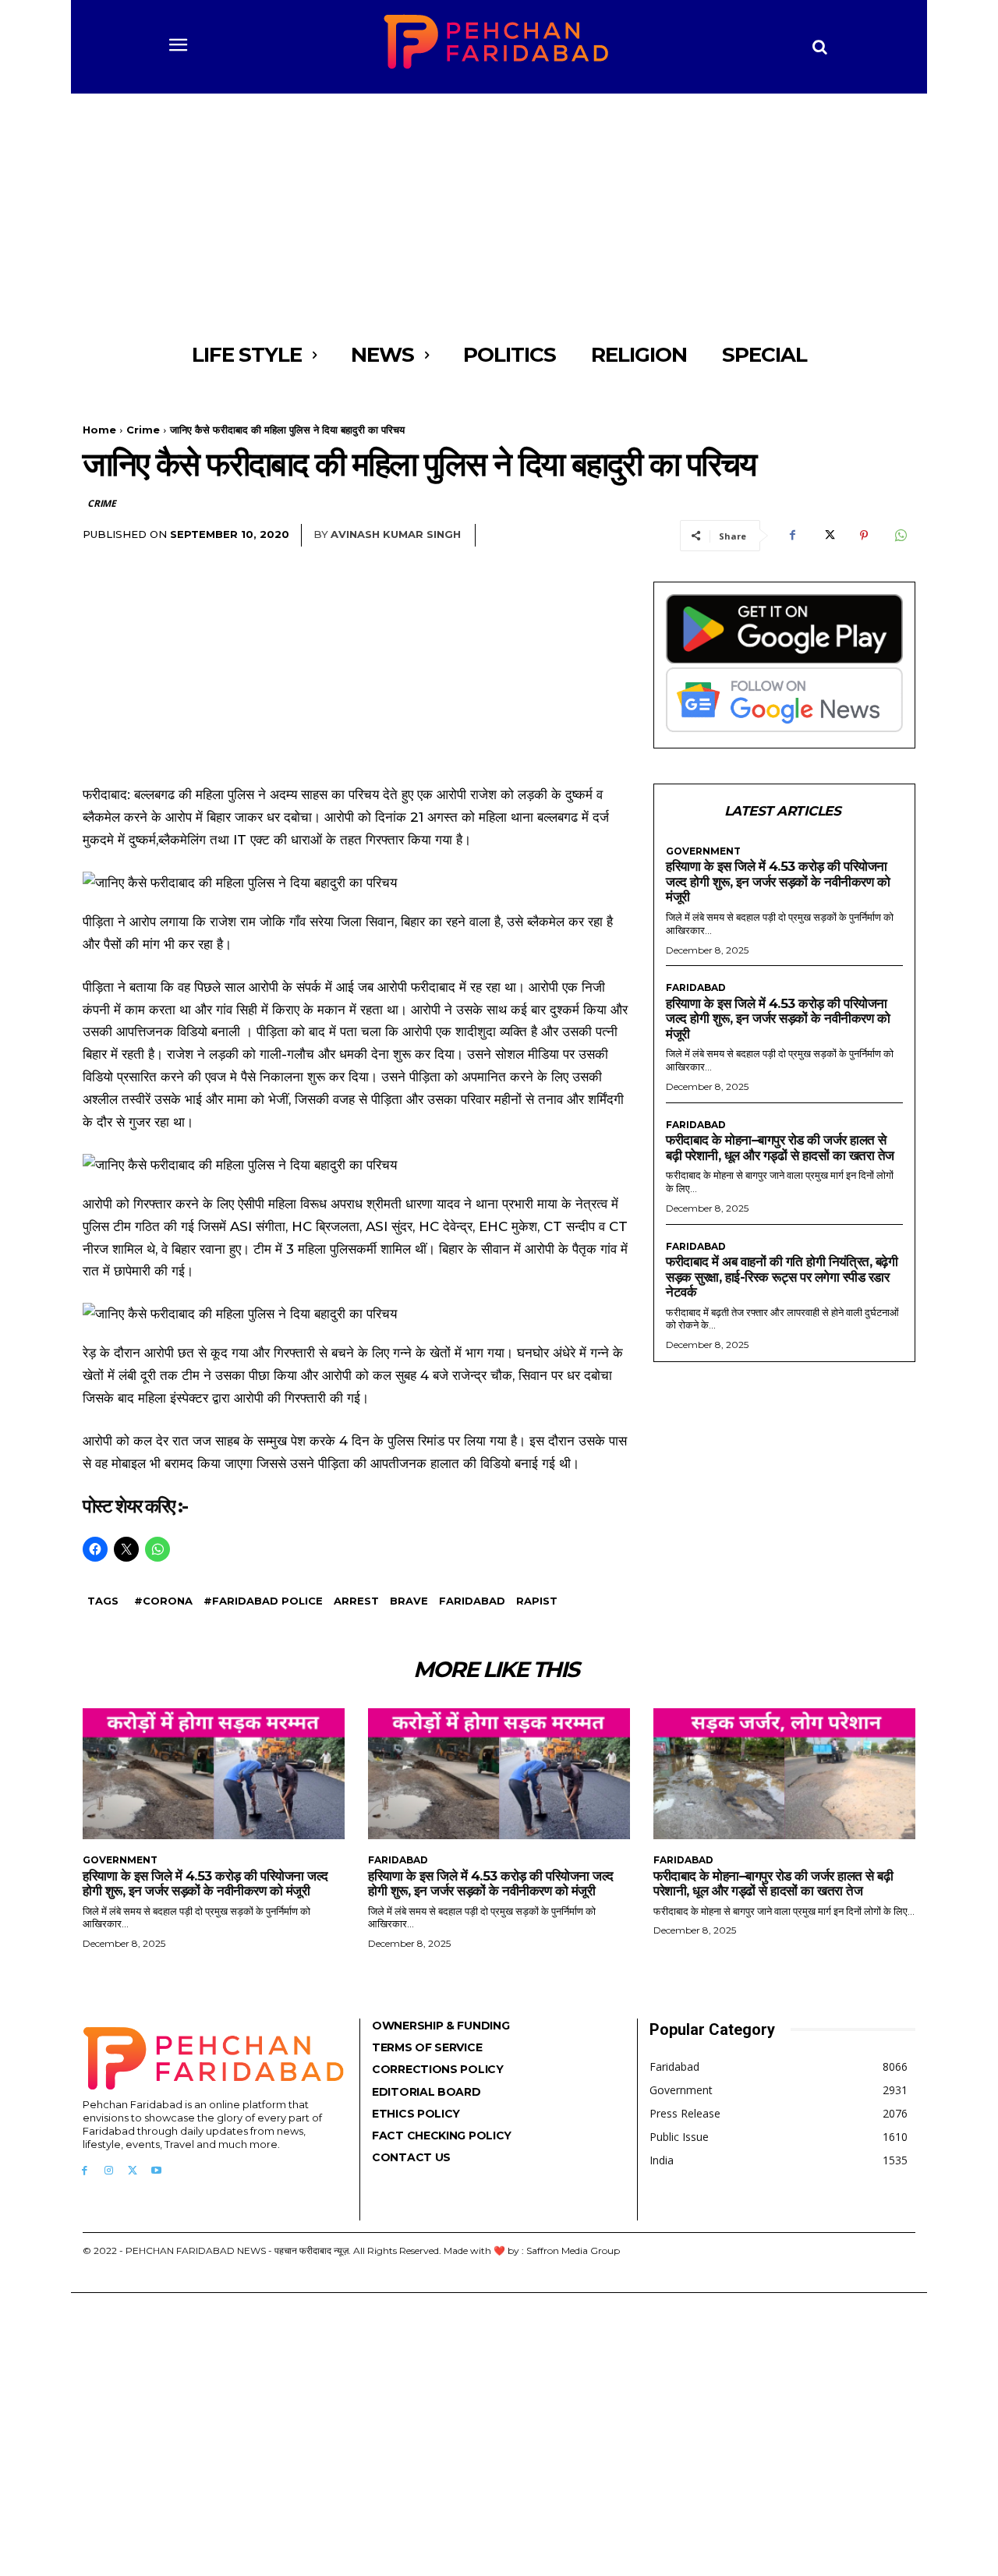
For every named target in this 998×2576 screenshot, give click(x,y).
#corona (163, 1601)
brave (409, 1601)
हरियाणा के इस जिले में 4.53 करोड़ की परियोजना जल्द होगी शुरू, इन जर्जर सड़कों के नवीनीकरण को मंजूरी (778, 881)
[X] (828, 536)
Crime (143, 430)
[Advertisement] (499, 211)
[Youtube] (156, 2171)
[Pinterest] (864, 536)
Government (703, 851)
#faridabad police (263, 1601)
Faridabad (472, 1601)
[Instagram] (109, 2171)
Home (99, 430)
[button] (820, 47)
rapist (537, 1601)
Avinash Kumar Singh (396, 534)
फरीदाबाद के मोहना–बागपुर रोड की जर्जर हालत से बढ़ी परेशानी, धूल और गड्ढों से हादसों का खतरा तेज (780, 1148)
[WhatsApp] (900, 536)
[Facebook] (792, 536)
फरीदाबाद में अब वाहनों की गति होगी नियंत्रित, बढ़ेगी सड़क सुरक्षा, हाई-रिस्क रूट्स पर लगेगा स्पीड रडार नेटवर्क (782, 1277)
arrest (356, 1601)
